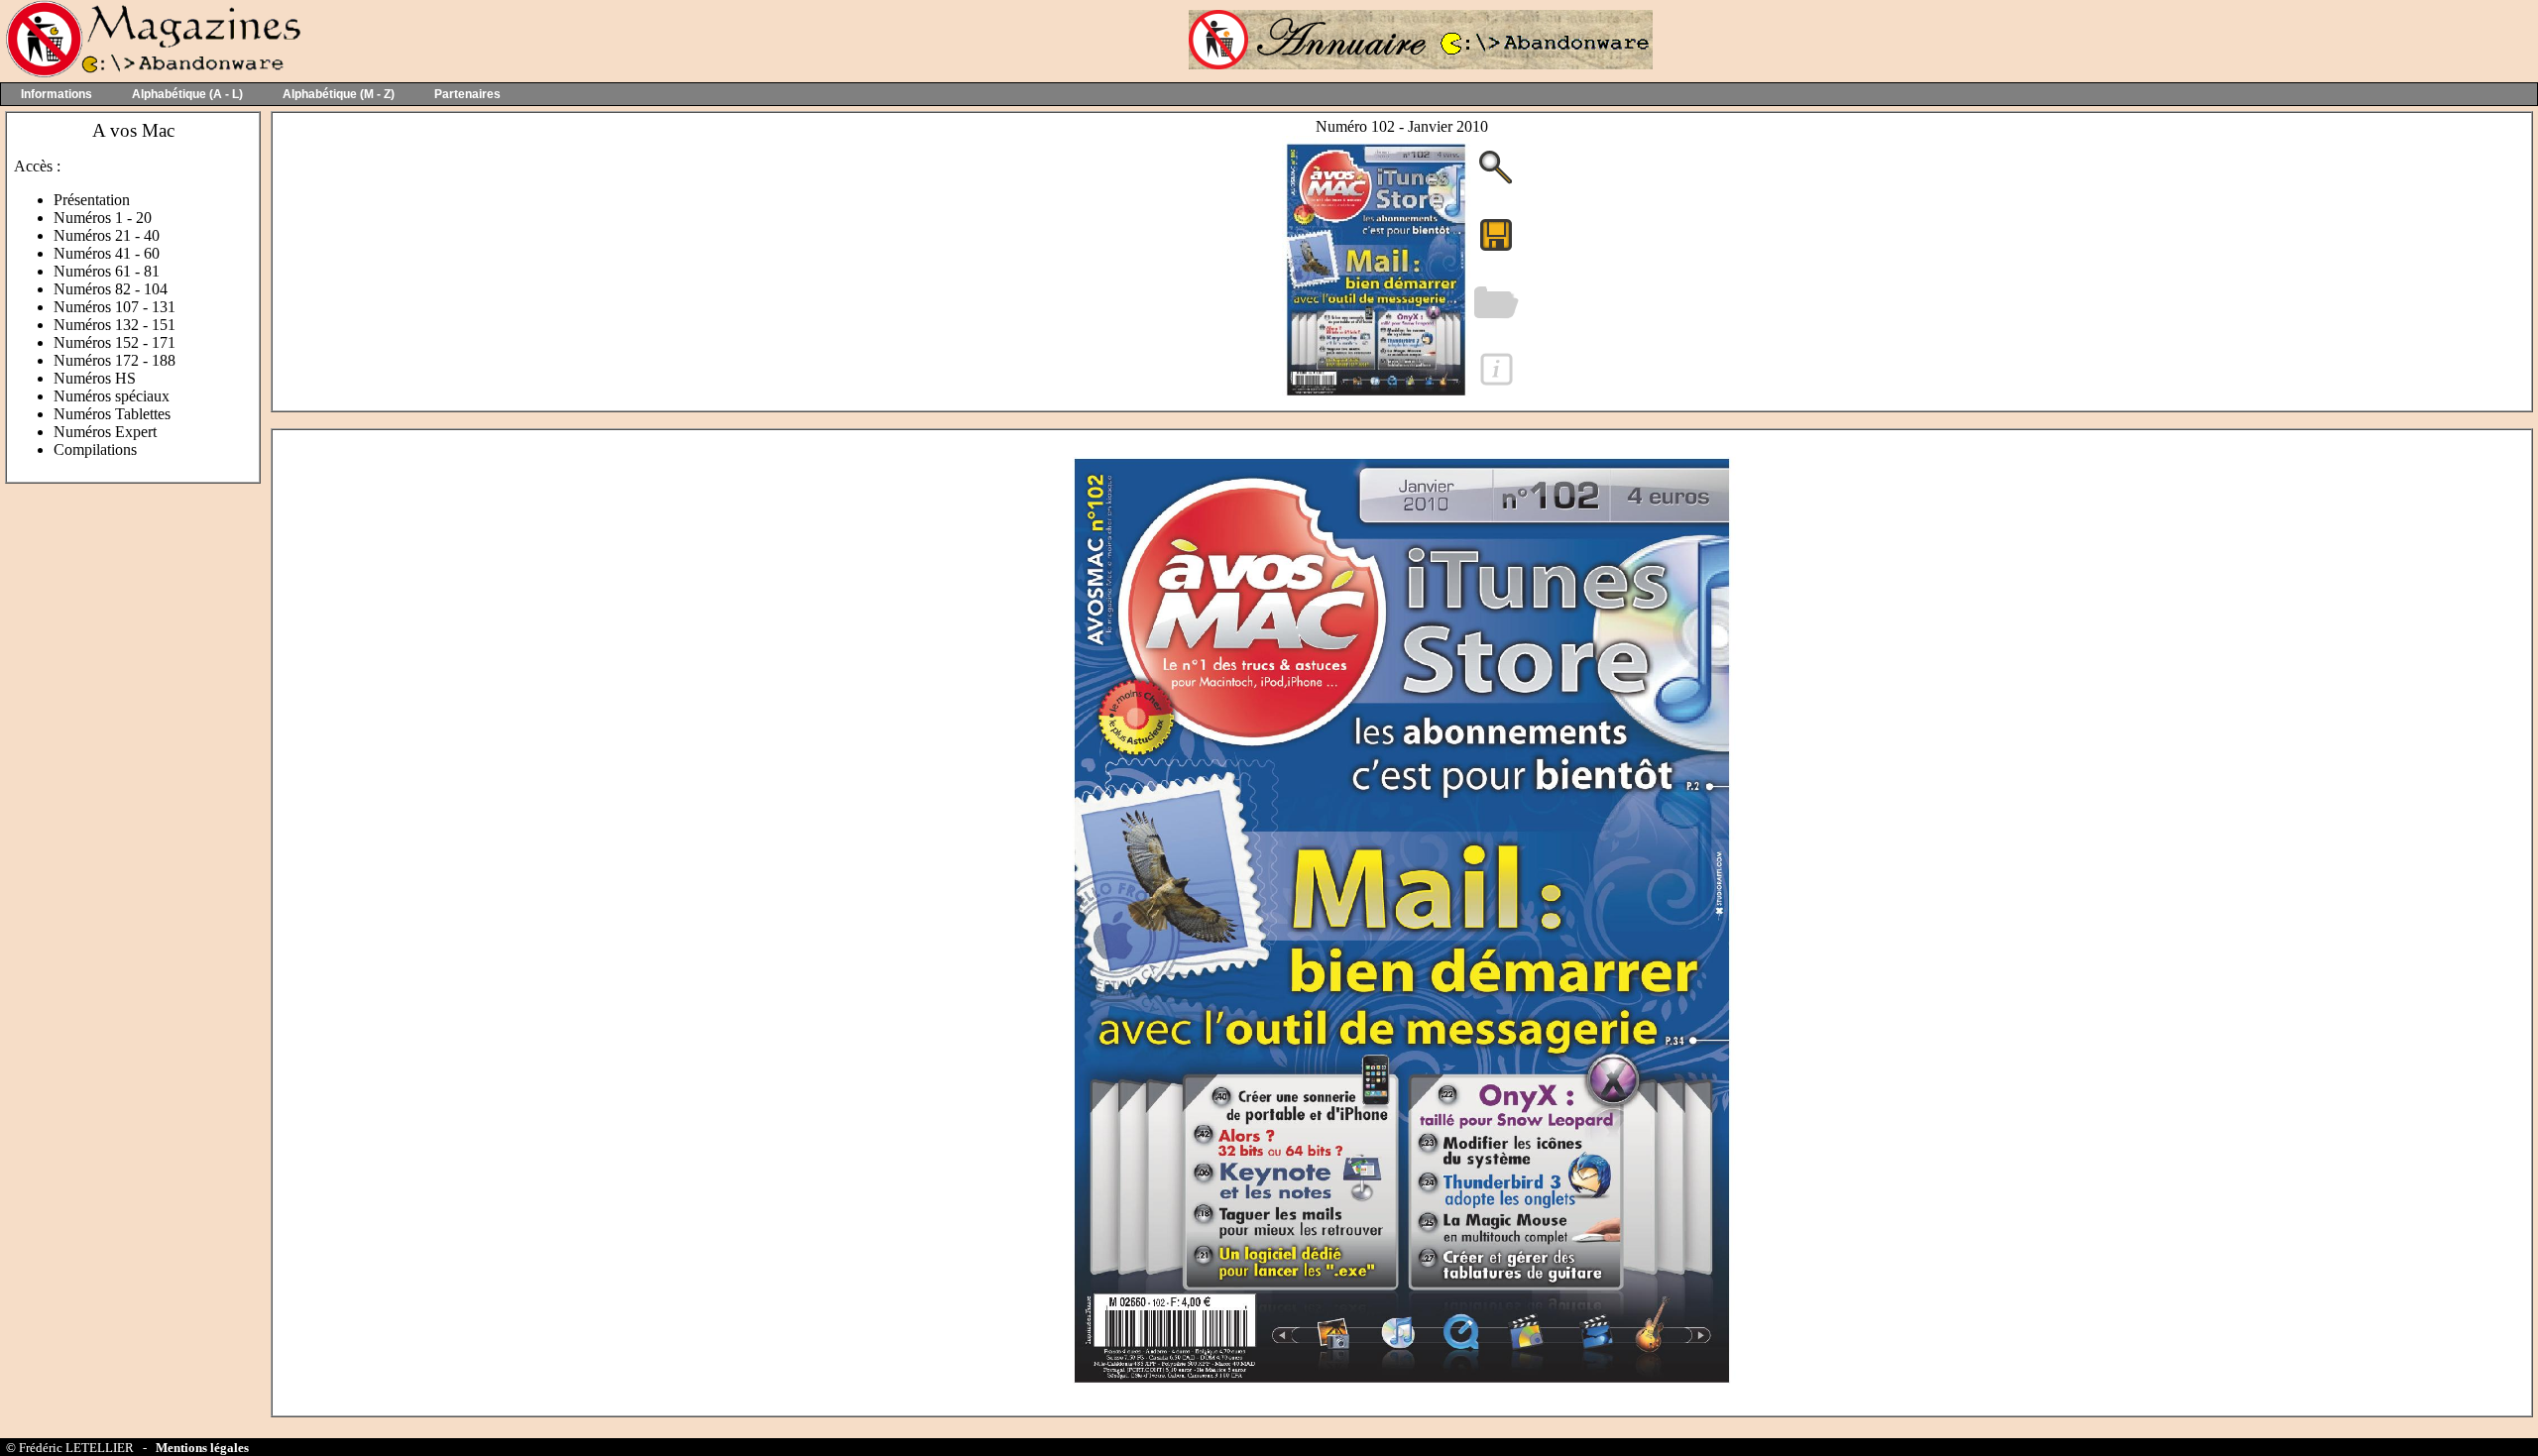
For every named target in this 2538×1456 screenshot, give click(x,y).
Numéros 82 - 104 (111, 289)
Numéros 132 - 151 (115, 325)
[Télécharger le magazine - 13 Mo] (1496, 249)
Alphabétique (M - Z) (339, 94)
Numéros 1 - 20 (103, 218)
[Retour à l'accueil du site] (151, 73)
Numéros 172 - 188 (115, 360)
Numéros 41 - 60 (107, 253)
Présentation (92, 200)
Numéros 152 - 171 (115, 342)
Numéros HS (95, 378)
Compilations (95, 449)
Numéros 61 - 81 (107, 271)
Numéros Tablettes (112, 414)
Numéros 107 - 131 (115, 307)
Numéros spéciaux (112, 396)
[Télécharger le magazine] (1376, 396)
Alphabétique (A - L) (187, 94)
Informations (57, 94)
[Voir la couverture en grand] (1496, 182)
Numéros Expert (105, 432)
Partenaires (467, 94)
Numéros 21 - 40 (107, 235)
